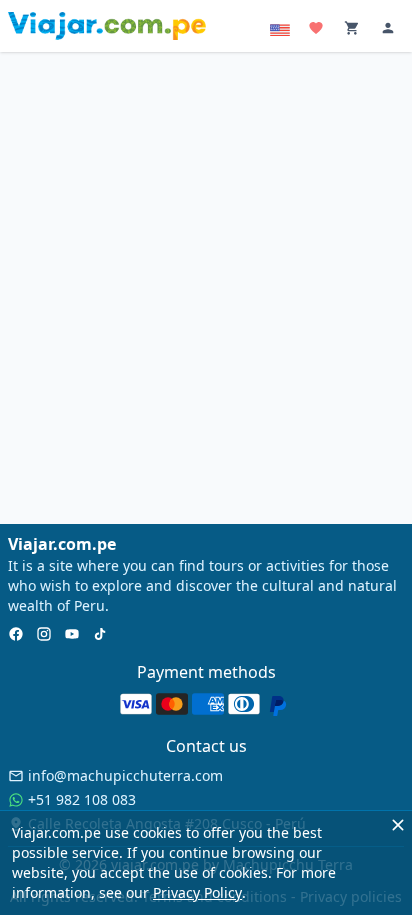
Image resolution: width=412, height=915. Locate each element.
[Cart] (354, 30)
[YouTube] (72, 636)
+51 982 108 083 (82, 799)
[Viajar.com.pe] (107, 26)
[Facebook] (16, 636)
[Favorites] (318, 30)
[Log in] (390, 30)
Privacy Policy (197, 892)
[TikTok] (100, 636)
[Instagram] (44, 636)
